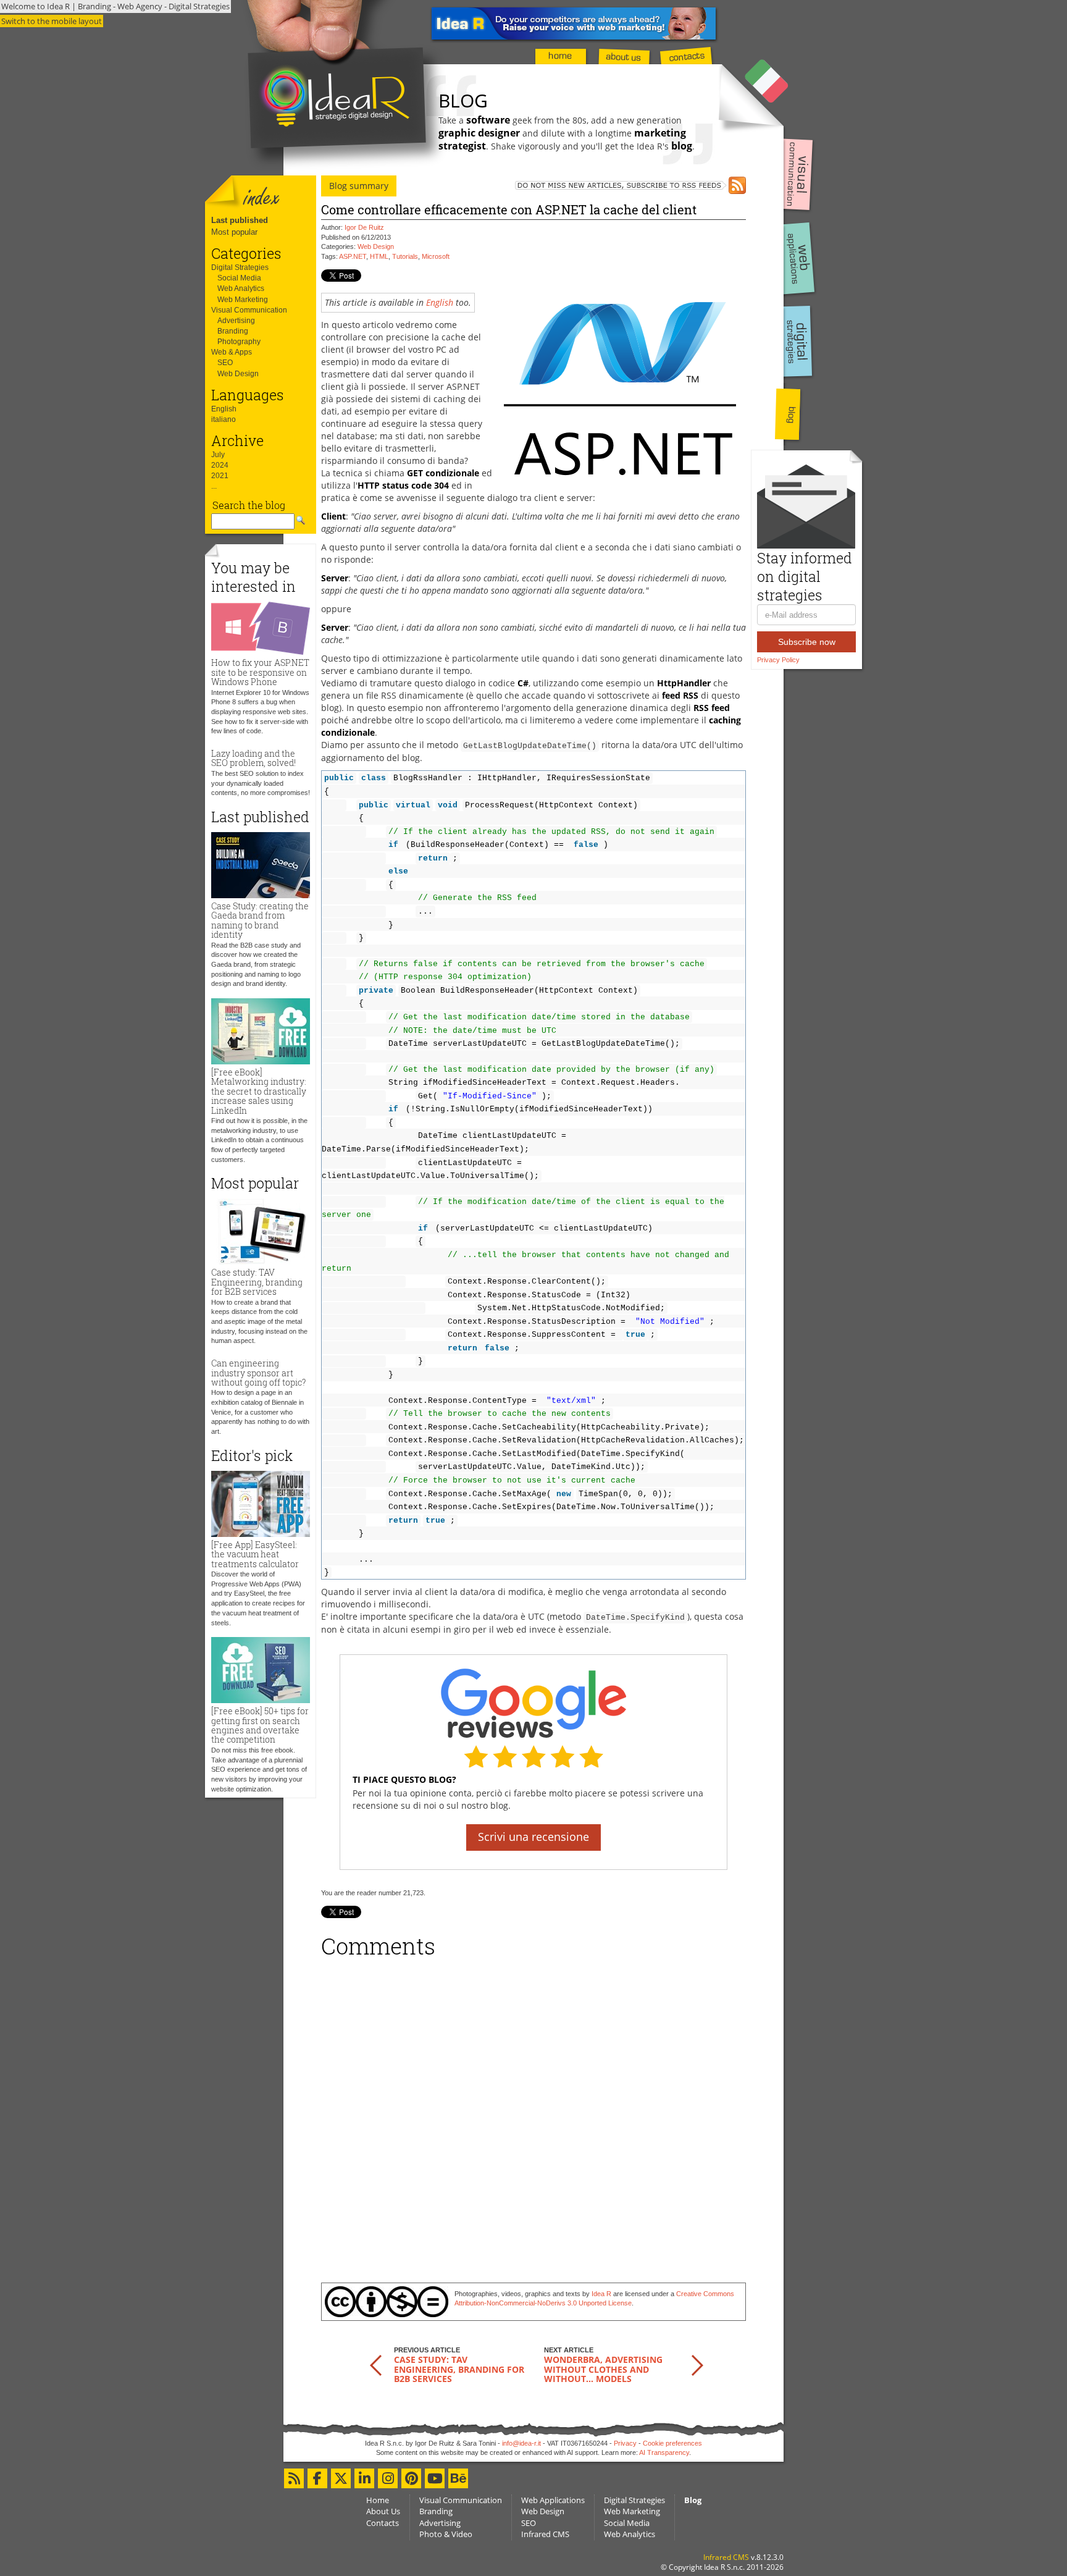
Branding (233, 331)
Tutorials (405, 256)
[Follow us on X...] (341, 2478)
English (224, 409)
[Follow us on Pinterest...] (411, 2478)
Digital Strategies (240, 267)
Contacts (383, 2523)
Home (378, 2500)
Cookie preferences (672, 2443)
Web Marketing (243, 300)
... (214, 486)
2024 (220, 465)
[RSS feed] (615, 185)
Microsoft (436, 256)
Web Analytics (241, 288)
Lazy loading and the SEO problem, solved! (253, 758)
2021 (220, 476)
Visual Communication (249, 310)
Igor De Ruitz (364, 227)
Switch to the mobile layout (52, 21)
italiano (224, 419)
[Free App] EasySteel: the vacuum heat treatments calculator (255, 1554)
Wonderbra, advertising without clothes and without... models (603, 2369)
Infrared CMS (545, 2534)
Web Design (238, 374)
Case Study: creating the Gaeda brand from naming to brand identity (260, 920)
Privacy (625, 2443)
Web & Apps (232, 352)
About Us (383, 2511)
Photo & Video (446, 2534)
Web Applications (553, 2500)
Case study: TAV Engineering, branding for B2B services (257, 1282)
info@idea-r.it (521, 2443)
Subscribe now (807, 642)
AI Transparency (664, 2452)
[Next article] (697, 2364)
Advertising (236, 321)
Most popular (234, 232)
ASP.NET (353, 256)
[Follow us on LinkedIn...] (364, 2478)
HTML (379, 256)
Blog (693, 2500)
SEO (225, 363)
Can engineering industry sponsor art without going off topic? (258, 1373)
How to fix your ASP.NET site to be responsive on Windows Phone (260, 672)
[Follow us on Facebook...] (317, 2478)
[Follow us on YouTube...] (435, 2478)
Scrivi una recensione (533, 1837)
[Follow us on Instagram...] (388, 2478)
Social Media (239, 278)
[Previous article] (376, 2364)
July (218, 455)
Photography (239, 342)
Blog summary (359, 186)
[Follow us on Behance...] (458, 2478)
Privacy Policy (778, 660)
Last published (240, 220)
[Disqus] (533, 2116)
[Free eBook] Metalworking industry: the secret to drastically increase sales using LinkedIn (259, 1091)
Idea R (601, 2294)
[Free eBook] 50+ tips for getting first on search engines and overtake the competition (260, 1725)
